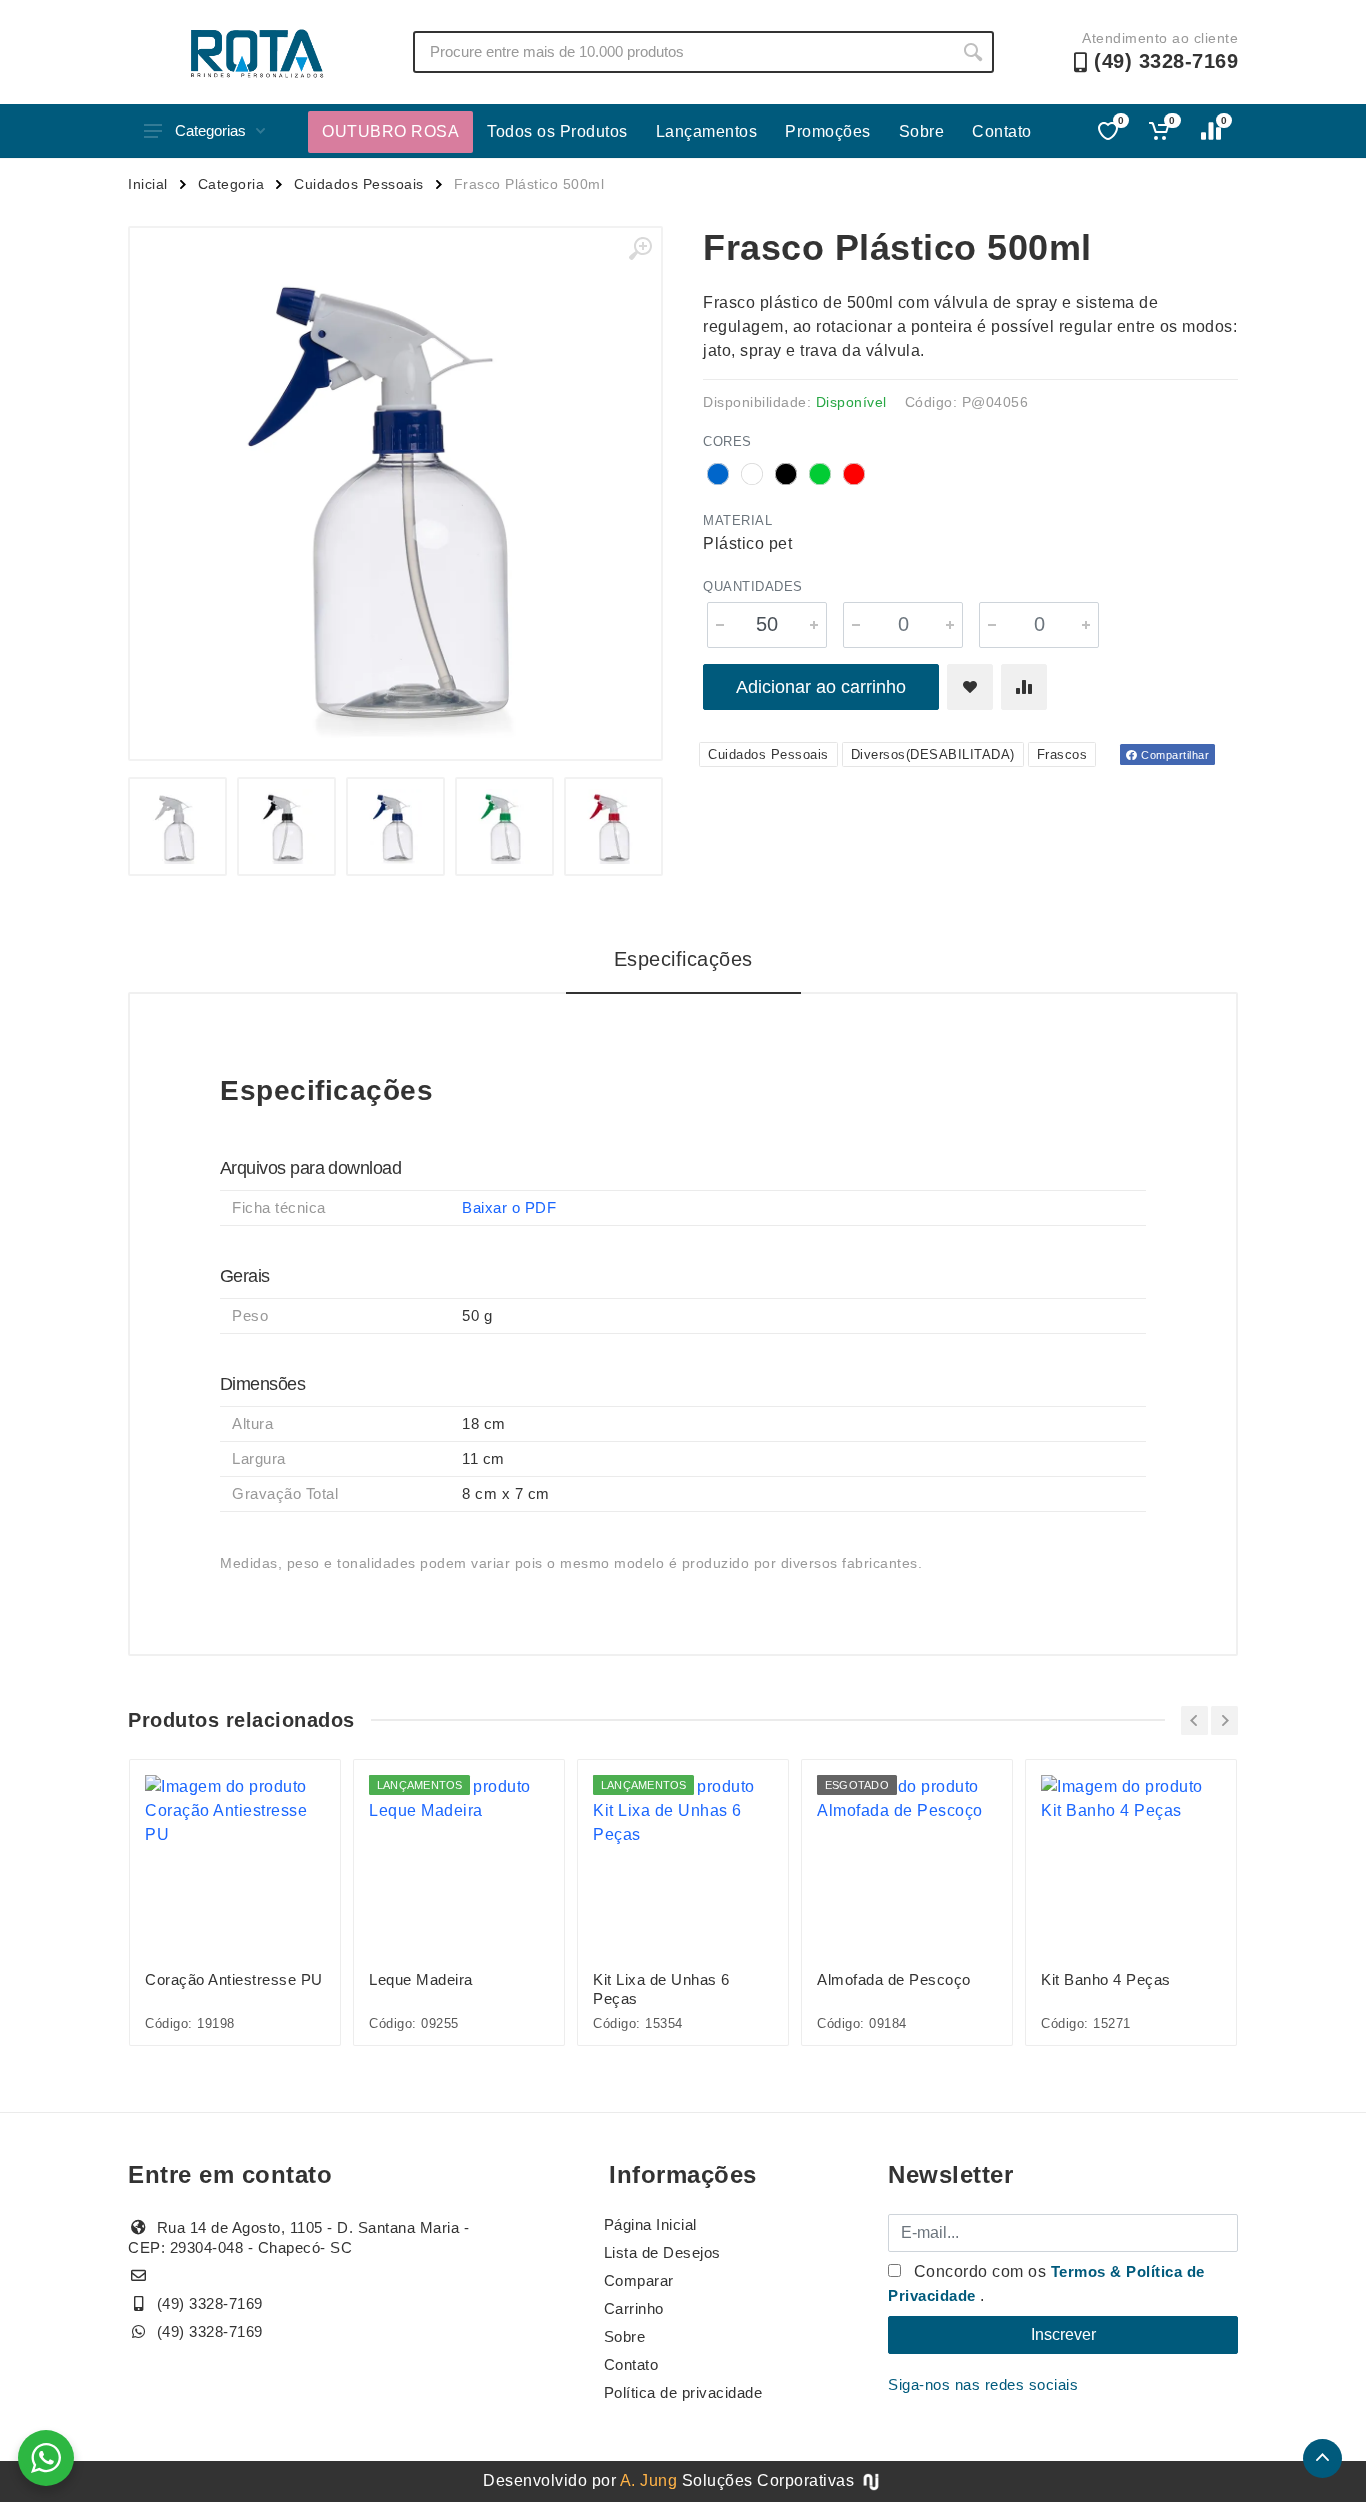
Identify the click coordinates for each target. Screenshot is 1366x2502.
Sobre (922, 131)
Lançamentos (707, 131)
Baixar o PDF (509, 1207)
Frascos (1062, 754)
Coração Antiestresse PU (234, 1979)
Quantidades (753, 586)
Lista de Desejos (662, 2252)
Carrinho (634, 2308)
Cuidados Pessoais (359, 184)
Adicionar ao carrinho (821, 687)
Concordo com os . (1046, 2283)
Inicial (148, 184)
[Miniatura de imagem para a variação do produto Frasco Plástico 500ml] (177, 826)
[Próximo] (1224, 1720)
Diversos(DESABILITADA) (933, 754)
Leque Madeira (421, 1979)
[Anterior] (1194, 1720)
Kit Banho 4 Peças (1106, 1979)
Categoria (231, 184)
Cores (727, 441)
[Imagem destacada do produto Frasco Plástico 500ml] (395, 493)
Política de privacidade (683, 2392)
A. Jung (649, 2480)
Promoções (828, 131)
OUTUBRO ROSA (390, 131)
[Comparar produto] (1024, 687)
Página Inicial (650, 2224)
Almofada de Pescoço (894, 1979)
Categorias (210, 130)
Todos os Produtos (557, 131)
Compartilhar (1174, 755)
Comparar (639, 2280)
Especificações (683, 959)
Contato (1002, 131)
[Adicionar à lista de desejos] (970, 687)
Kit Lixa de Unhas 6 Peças (661, 1989)
